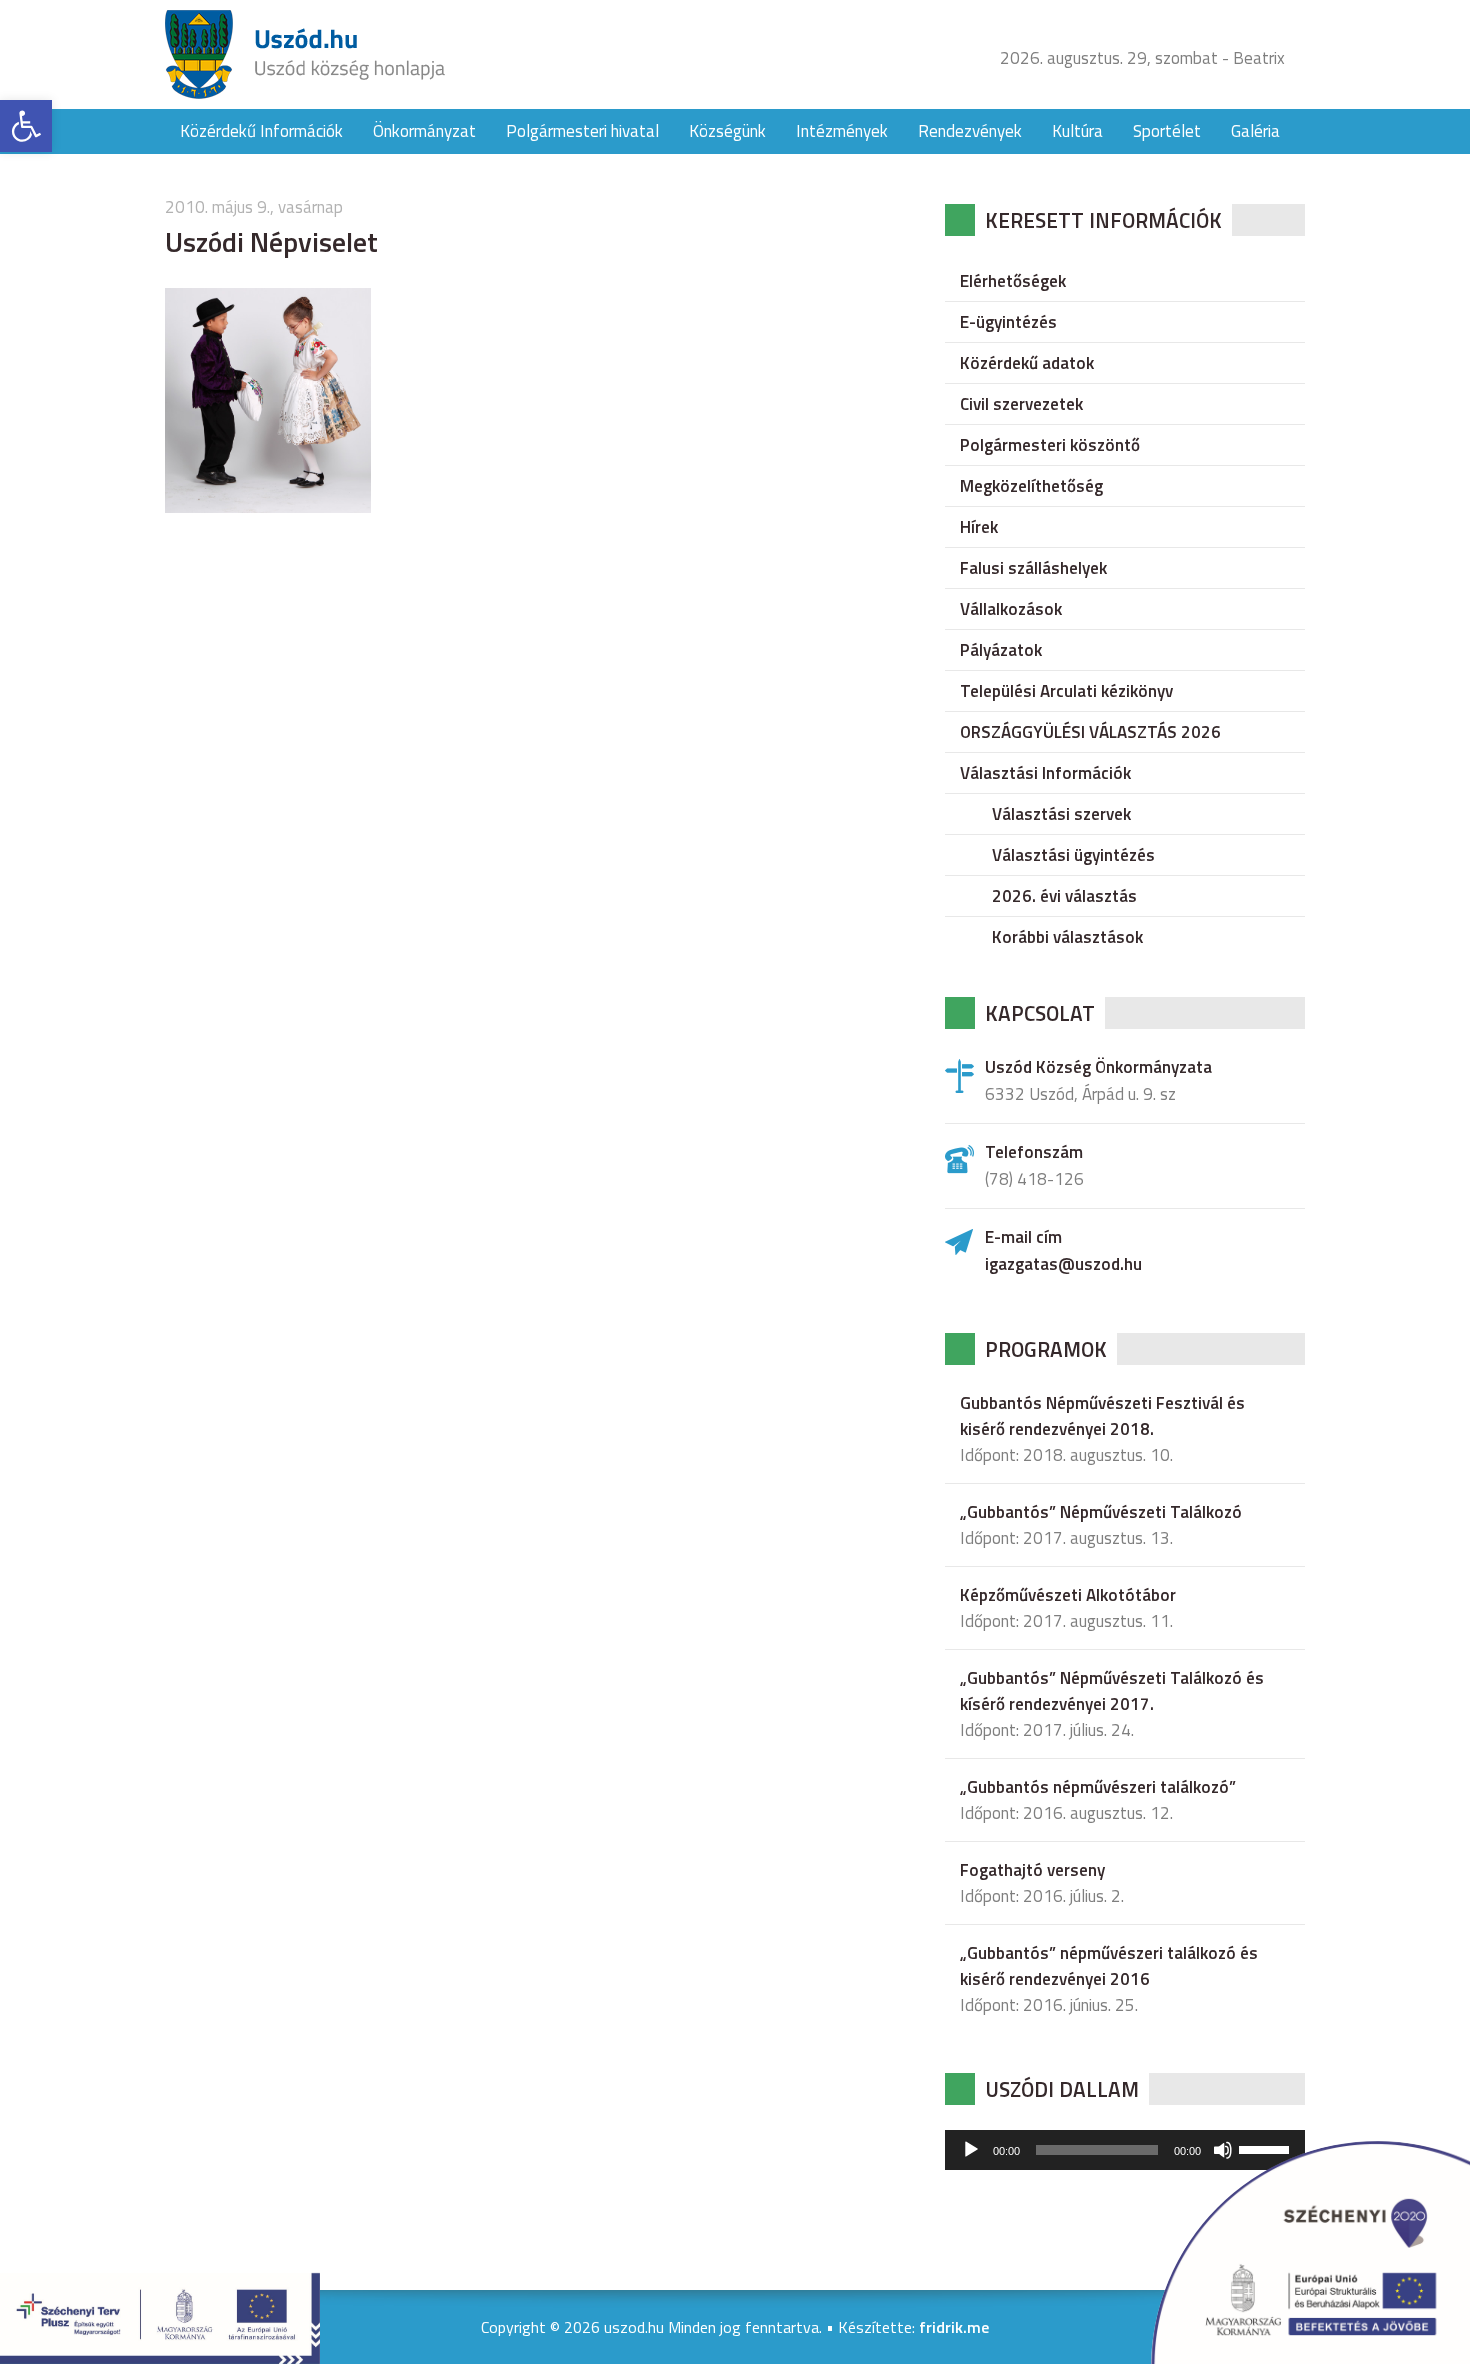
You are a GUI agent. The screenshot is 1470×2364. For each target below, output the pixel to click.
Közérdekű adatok (1027, 363)
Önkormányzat (424, 131)
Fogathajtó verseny (1032, 1870)
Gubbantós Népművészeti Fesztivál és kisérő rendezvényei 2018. (1102, 1416)
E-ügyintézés (1008, 322)
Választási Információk (1045, 773)
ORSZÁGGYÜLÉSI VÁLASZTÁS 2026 (1090, 732)
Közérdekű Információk (261, 131)
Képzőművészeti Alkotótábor (1068, 1595)
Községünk (727, 131)
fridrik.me (954, 2327)
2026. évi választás (1064, 896)
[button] (26, 126)
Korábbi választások (1067, 937)
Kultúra (1077, 131)
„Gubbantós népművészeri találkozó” (1098, 1787)
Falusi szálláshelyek (1033, 568)
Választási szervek (1061, 814)
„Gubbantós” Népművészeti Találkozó (1101, 1512)
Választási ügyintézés (1073, 855)
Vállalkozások (1011, 609)
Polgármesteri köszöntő (1050, 445)
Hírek (979, 527)
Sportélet (1167, 131)
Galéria (1255, 131)
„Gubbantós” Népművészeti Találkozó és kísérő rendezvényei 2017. (1112, 1691)
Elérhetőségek (1013, 281)
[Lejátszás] (971, 2150)
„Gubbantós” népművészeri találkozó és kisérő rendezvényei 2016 (1109, 1966)
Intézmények (842, 131)
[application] (1125, 2150)
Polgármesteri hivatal (582, 131)
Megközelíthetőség (1031, 486)
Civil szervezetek (1021, 404)
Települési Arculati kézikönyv (1066, 691)
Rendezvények (970, 131)
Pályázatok (1001, 650)
